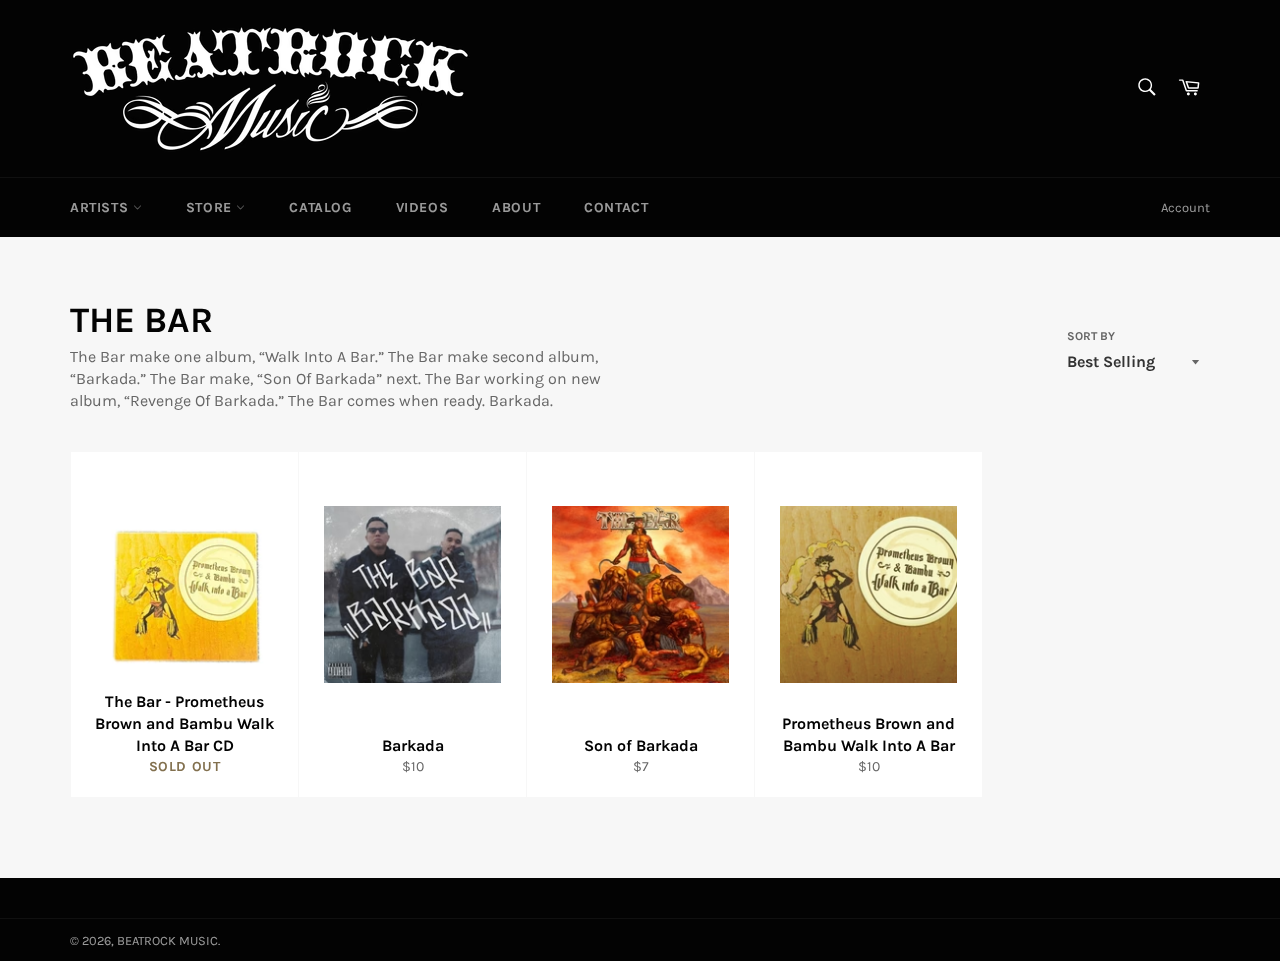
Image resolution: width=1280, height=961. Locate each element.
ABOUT (516, 207)
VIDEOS (422, 207)
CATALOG (320, 207)
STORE (211, 207)
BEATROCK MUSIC (167, 940)
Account (1185, 207)
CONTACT (616, 207)
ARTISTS (101, 207)
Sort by (1091, 336)
